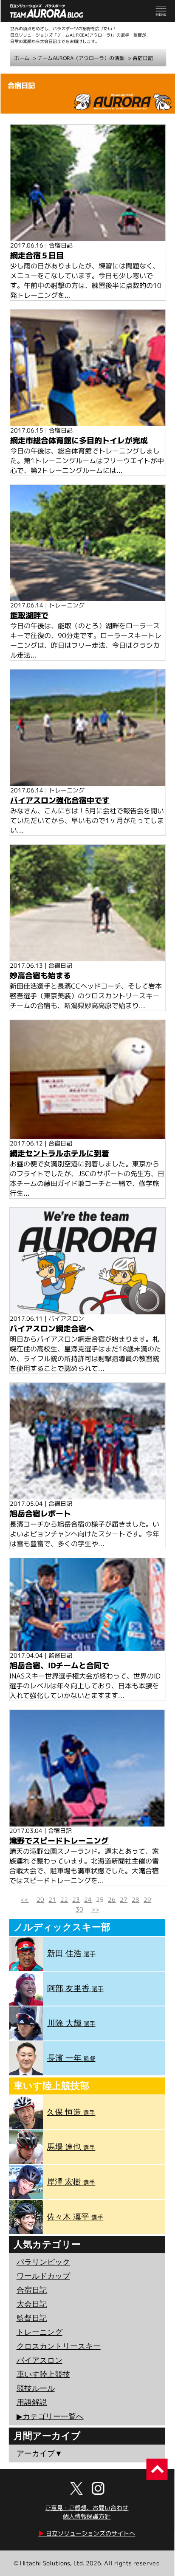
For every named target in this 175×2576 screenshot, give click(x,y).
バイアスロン (40, 2360)
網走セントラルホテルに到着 (59, 1153)
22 (64, 1899)
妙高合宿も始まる (40, 976)
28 (135, 1899)
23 (76, 1899)
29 (147, 1899)
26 (112, 1899)
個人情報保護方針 (87, 2516)
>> (95, 1909)
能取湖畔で (29, 615)
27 (124, 1899)
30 (79, 1909)
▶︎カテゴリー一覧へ (50, 2416)
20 (40, 1899)
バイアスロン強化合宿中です (60, 800)
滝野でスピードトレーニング (59, 1841)
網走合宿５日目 (37, 255)
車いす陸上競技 (43, 2374)
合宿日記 (143, 58)
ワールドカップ (43, 2276)
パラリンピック (43, 2262)
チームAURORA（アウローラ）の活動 (81, 58)
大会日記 (32, 2304)
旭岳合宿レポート (40, 1514)
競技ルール (36, 2388)
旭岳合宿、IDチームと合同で (59, 1666)
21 (52, 1899)
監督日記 (32, 2318)
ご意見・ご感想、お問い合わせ (87, 2508)
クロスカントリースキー (59, 2346)
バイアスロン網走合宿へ (52, 1329)
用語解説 (32, 2402)
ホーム (22, 58)
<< (25, 1899)
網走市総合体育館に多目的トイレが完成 (79, 440)
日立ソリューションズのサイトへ (87, 2533)
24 (88, 1899)
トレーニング (40, 2332)
